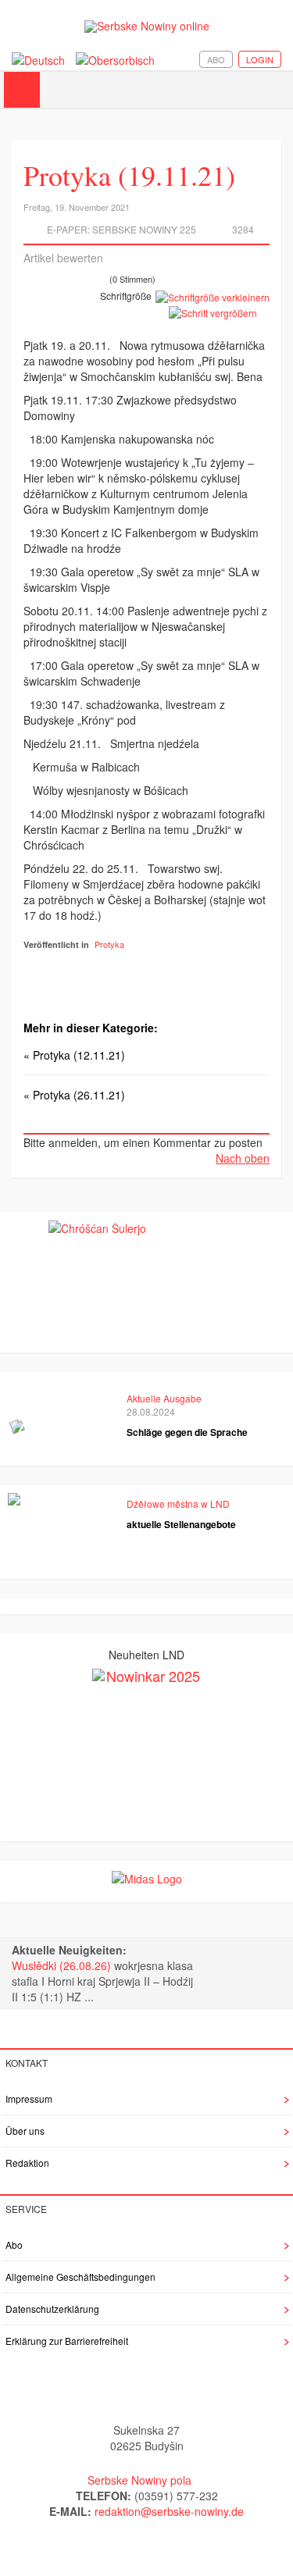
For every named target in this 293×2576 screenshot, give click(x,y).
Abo (216, 59)
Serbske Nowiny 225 (144, 229)
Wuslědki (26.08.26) (63, 1965)
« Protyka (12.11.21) (74, 1055)
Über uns (25, 2131)
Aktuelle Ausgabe (164, 1398)
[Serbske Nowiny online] (146, 26)
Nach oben (243, 1158)
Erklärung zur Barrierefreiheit (67, 2341)
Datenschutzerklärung (52, 2309)
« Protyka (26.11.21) (74, 1095)
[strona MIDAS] (147, 1876)
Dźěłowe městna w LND (178, 1504)
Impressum (29, 2099)
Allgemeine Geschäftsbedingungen (80, 2277)
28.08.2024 (151, 1411)
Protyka (109, 944)
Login (260, 59)
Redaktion (27, 2163)
